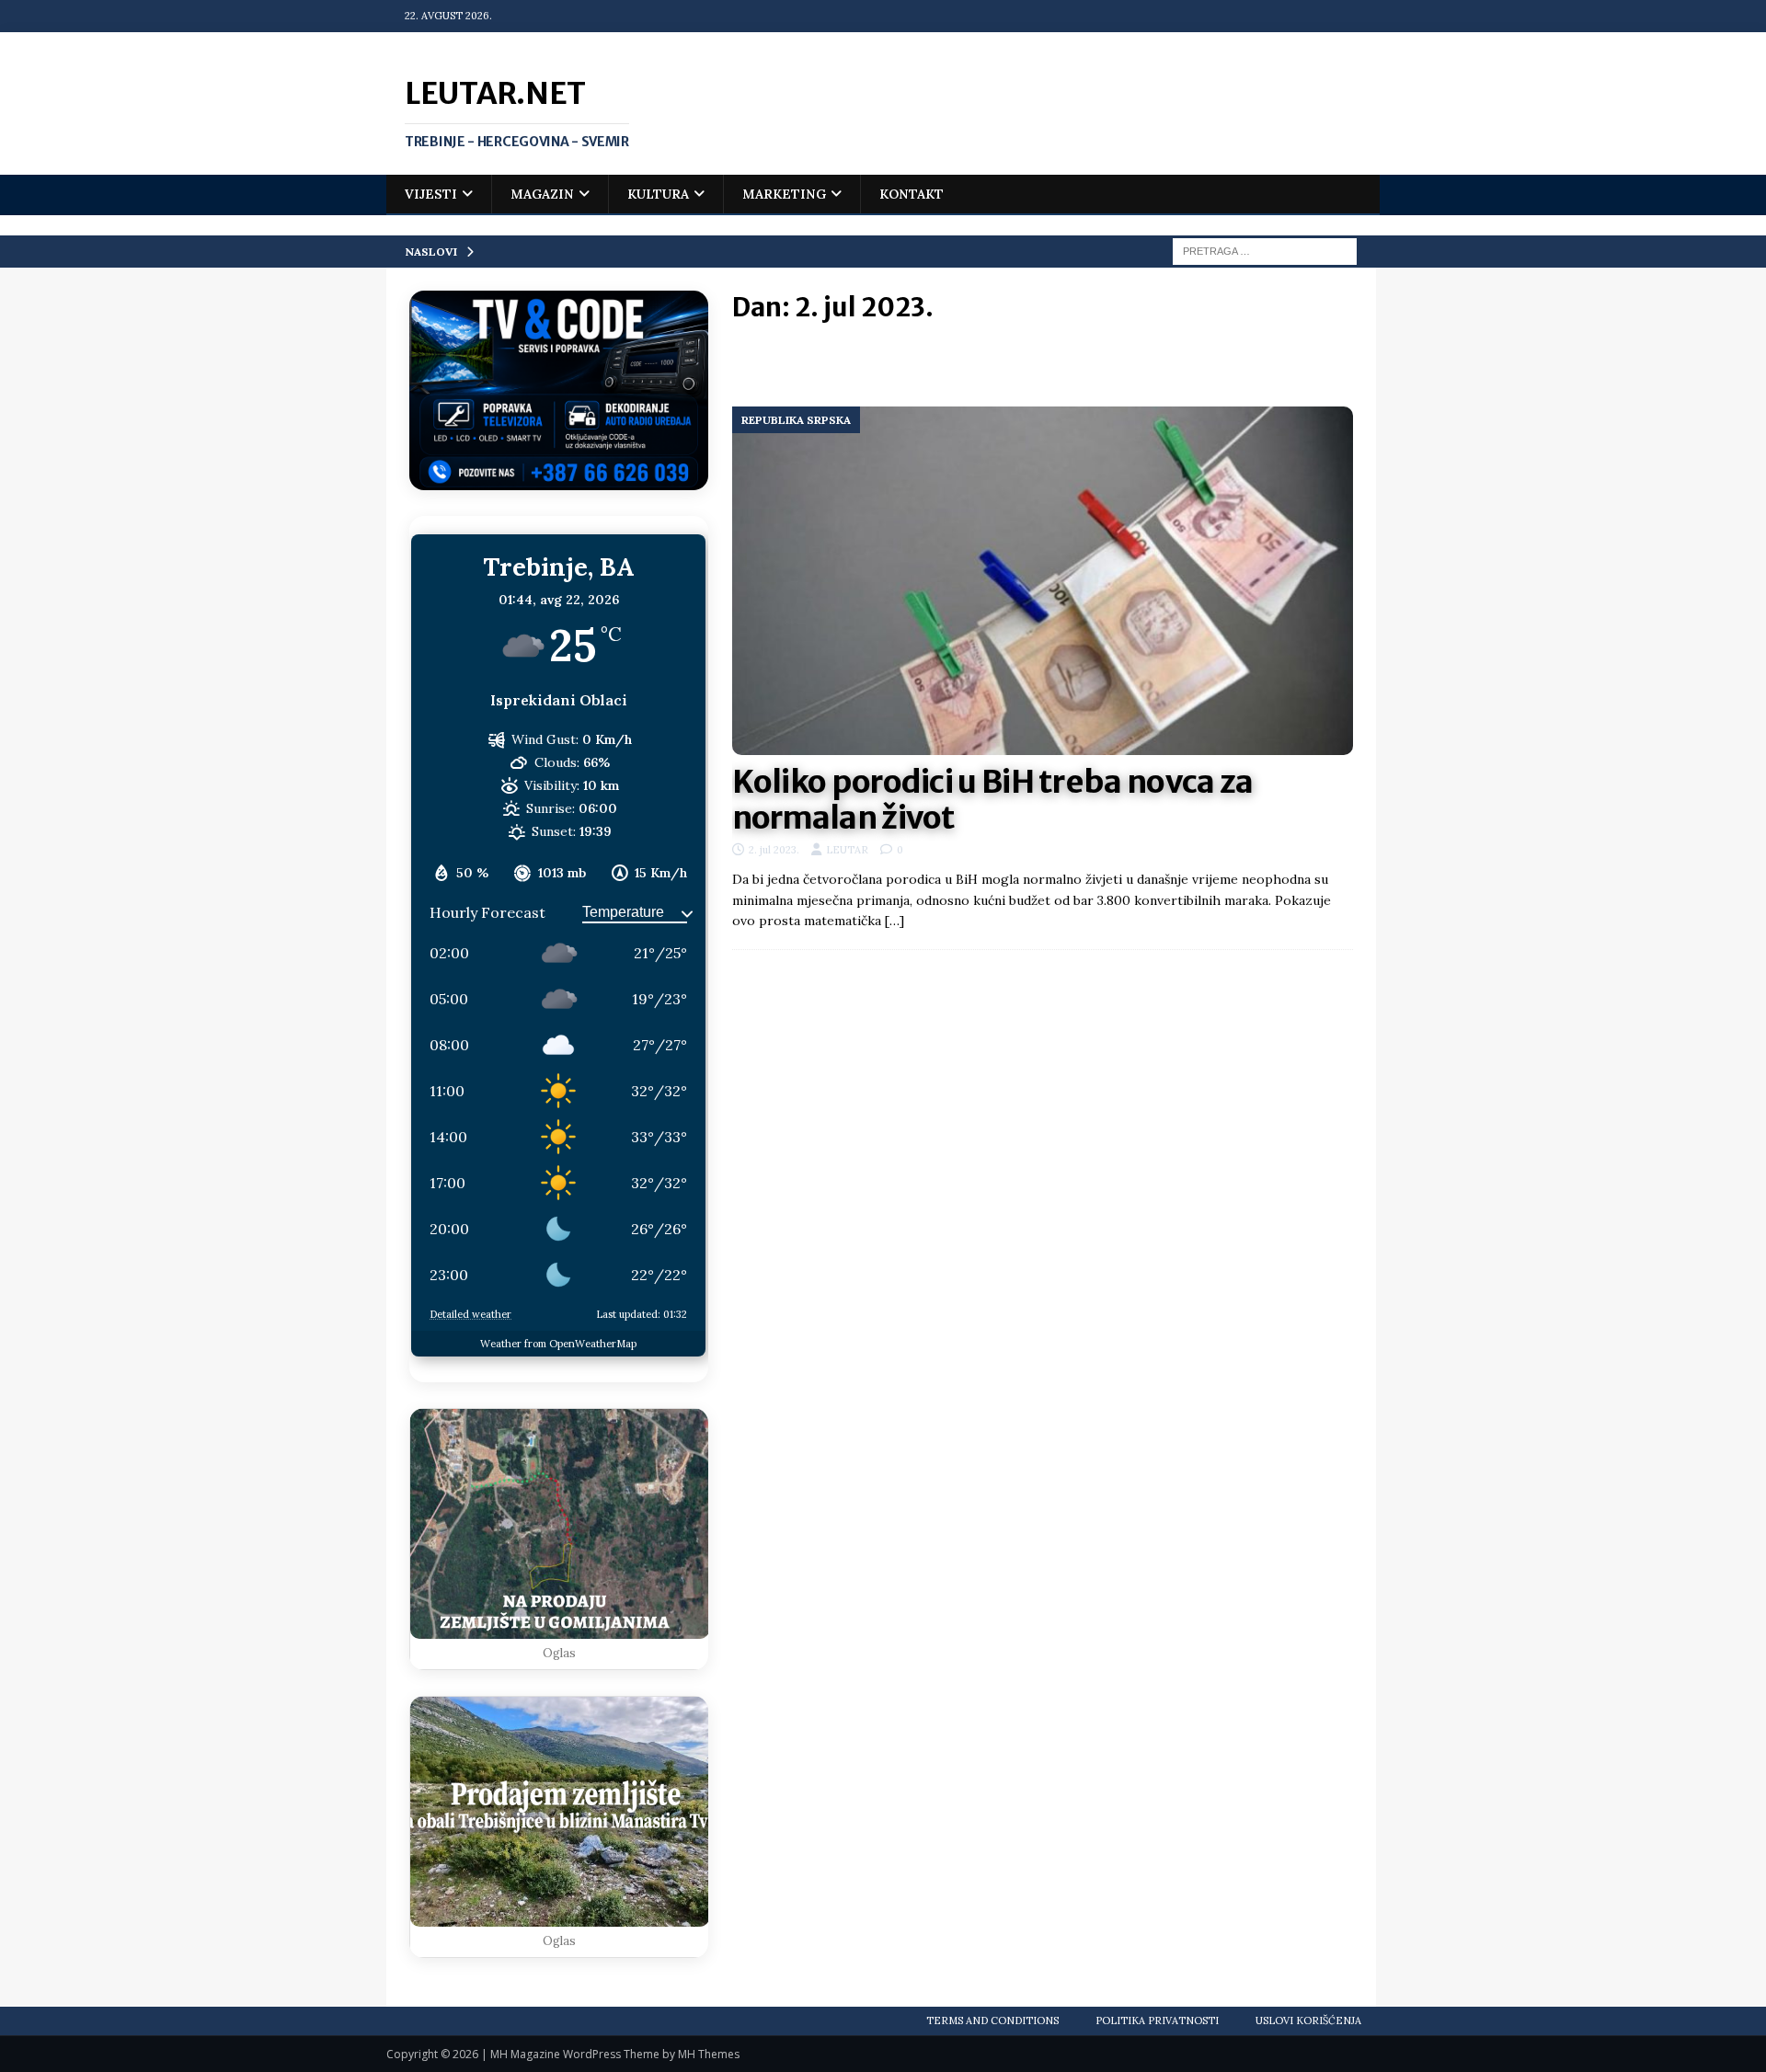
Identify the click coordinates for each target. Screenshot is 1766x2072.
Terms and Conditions (992, 2020)
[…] (894, 921)
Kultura (658, 194)
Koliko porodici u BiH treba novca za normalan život (993, 800)
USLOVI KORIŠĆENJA (1308, 2020)
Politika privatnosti (1157, 2020)
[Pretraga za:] (1265, 250)
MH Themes (709, 2054)
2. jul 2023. (774, 850)
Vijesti (431, 194)
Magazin (542, 194)
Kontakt (912, 194)
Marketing (784, 194)
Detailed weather (470, 1314)
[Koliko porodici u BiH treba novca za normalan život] (1043, 581)
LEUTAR (847, 850)
